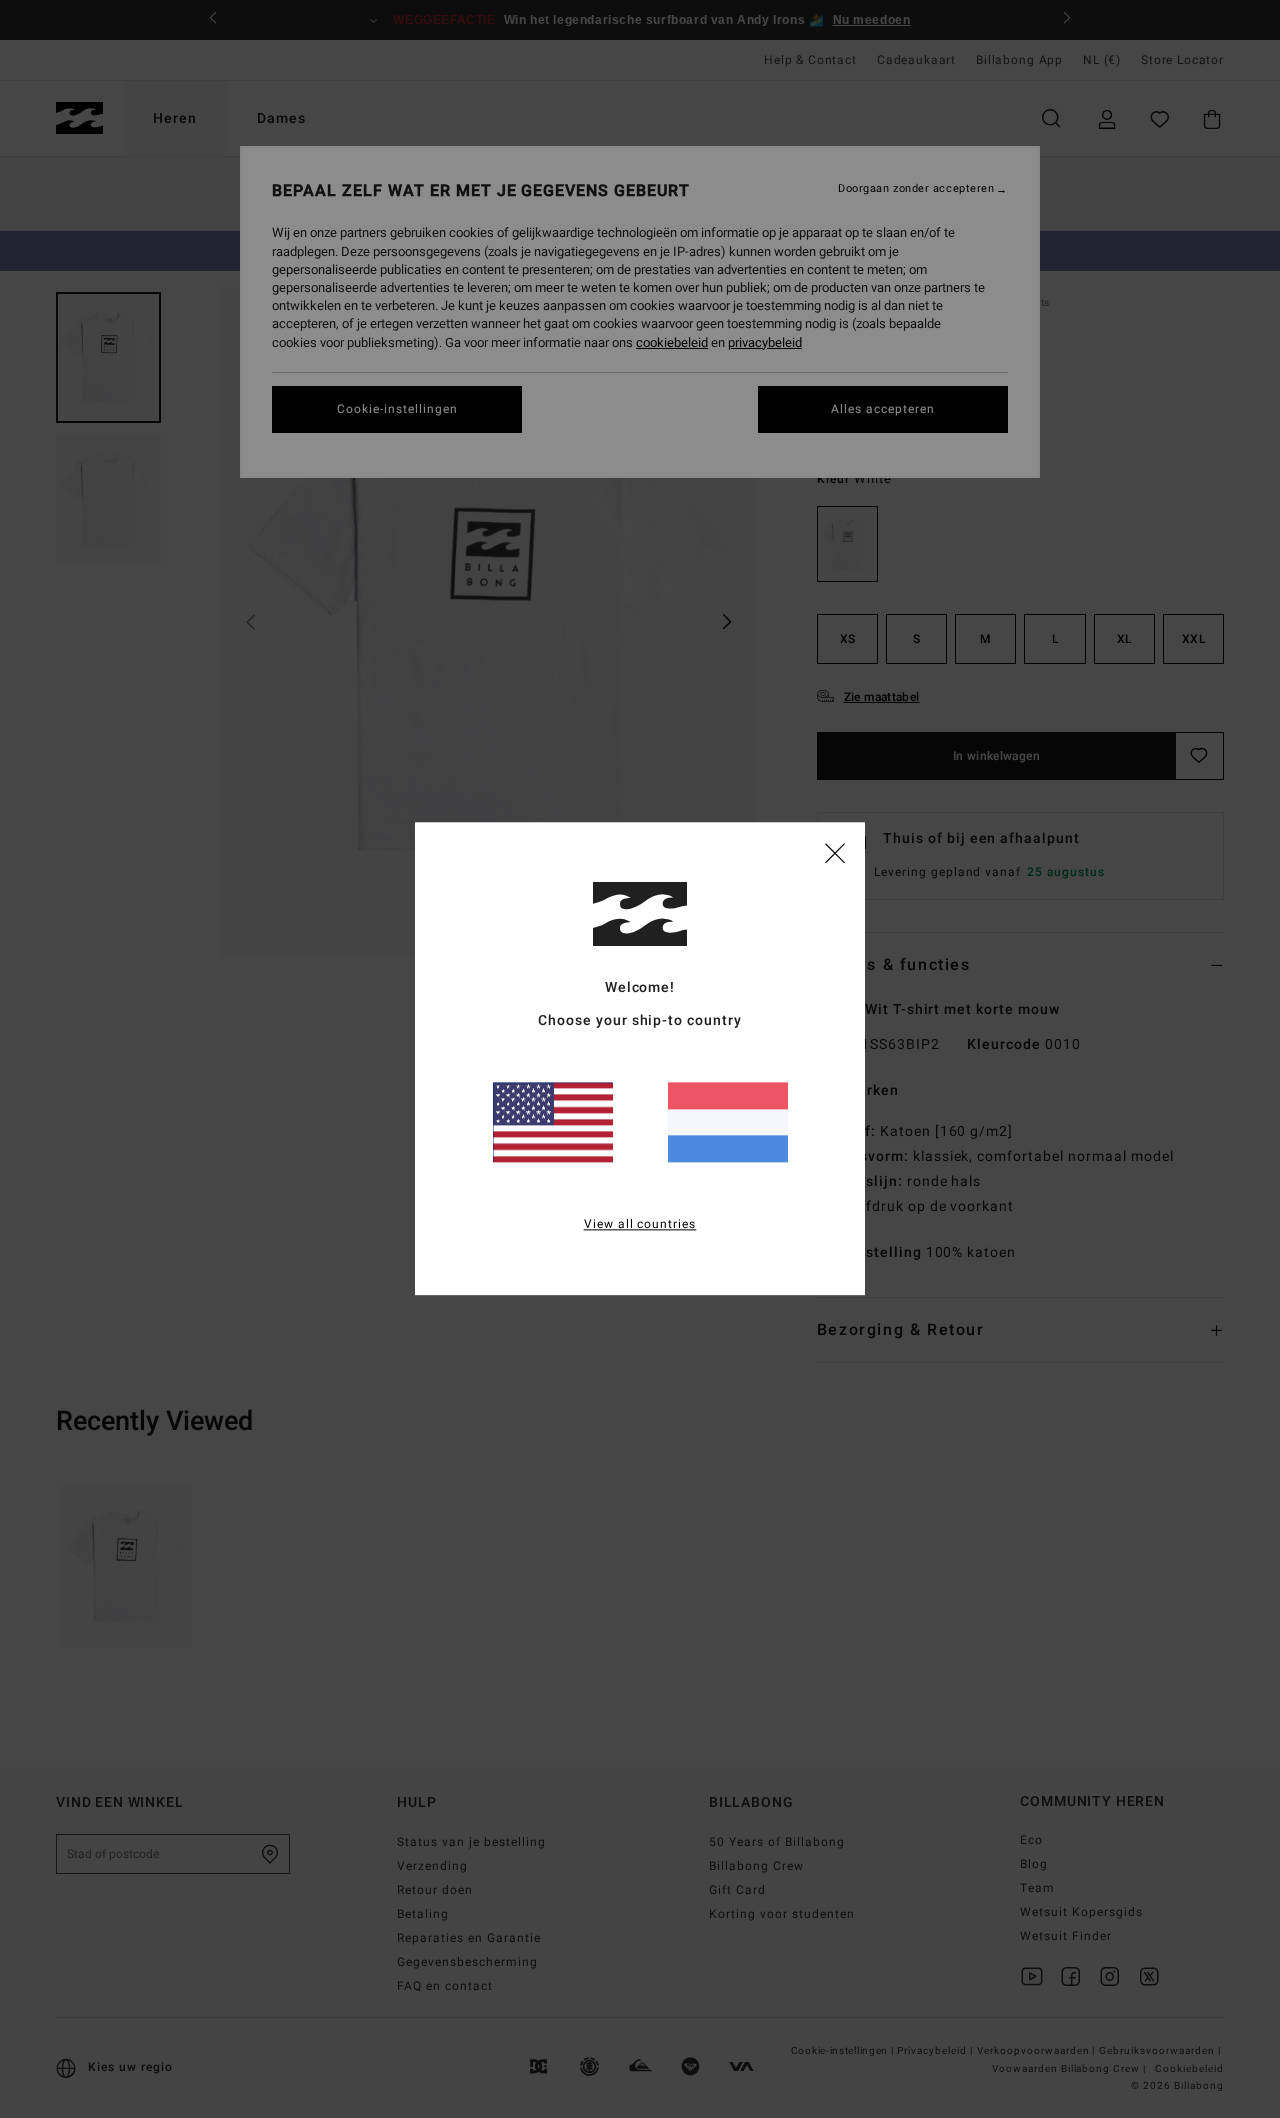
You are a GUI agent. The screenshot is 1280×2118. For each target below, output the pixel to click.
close (835, 852)
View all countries (640, 1225)
